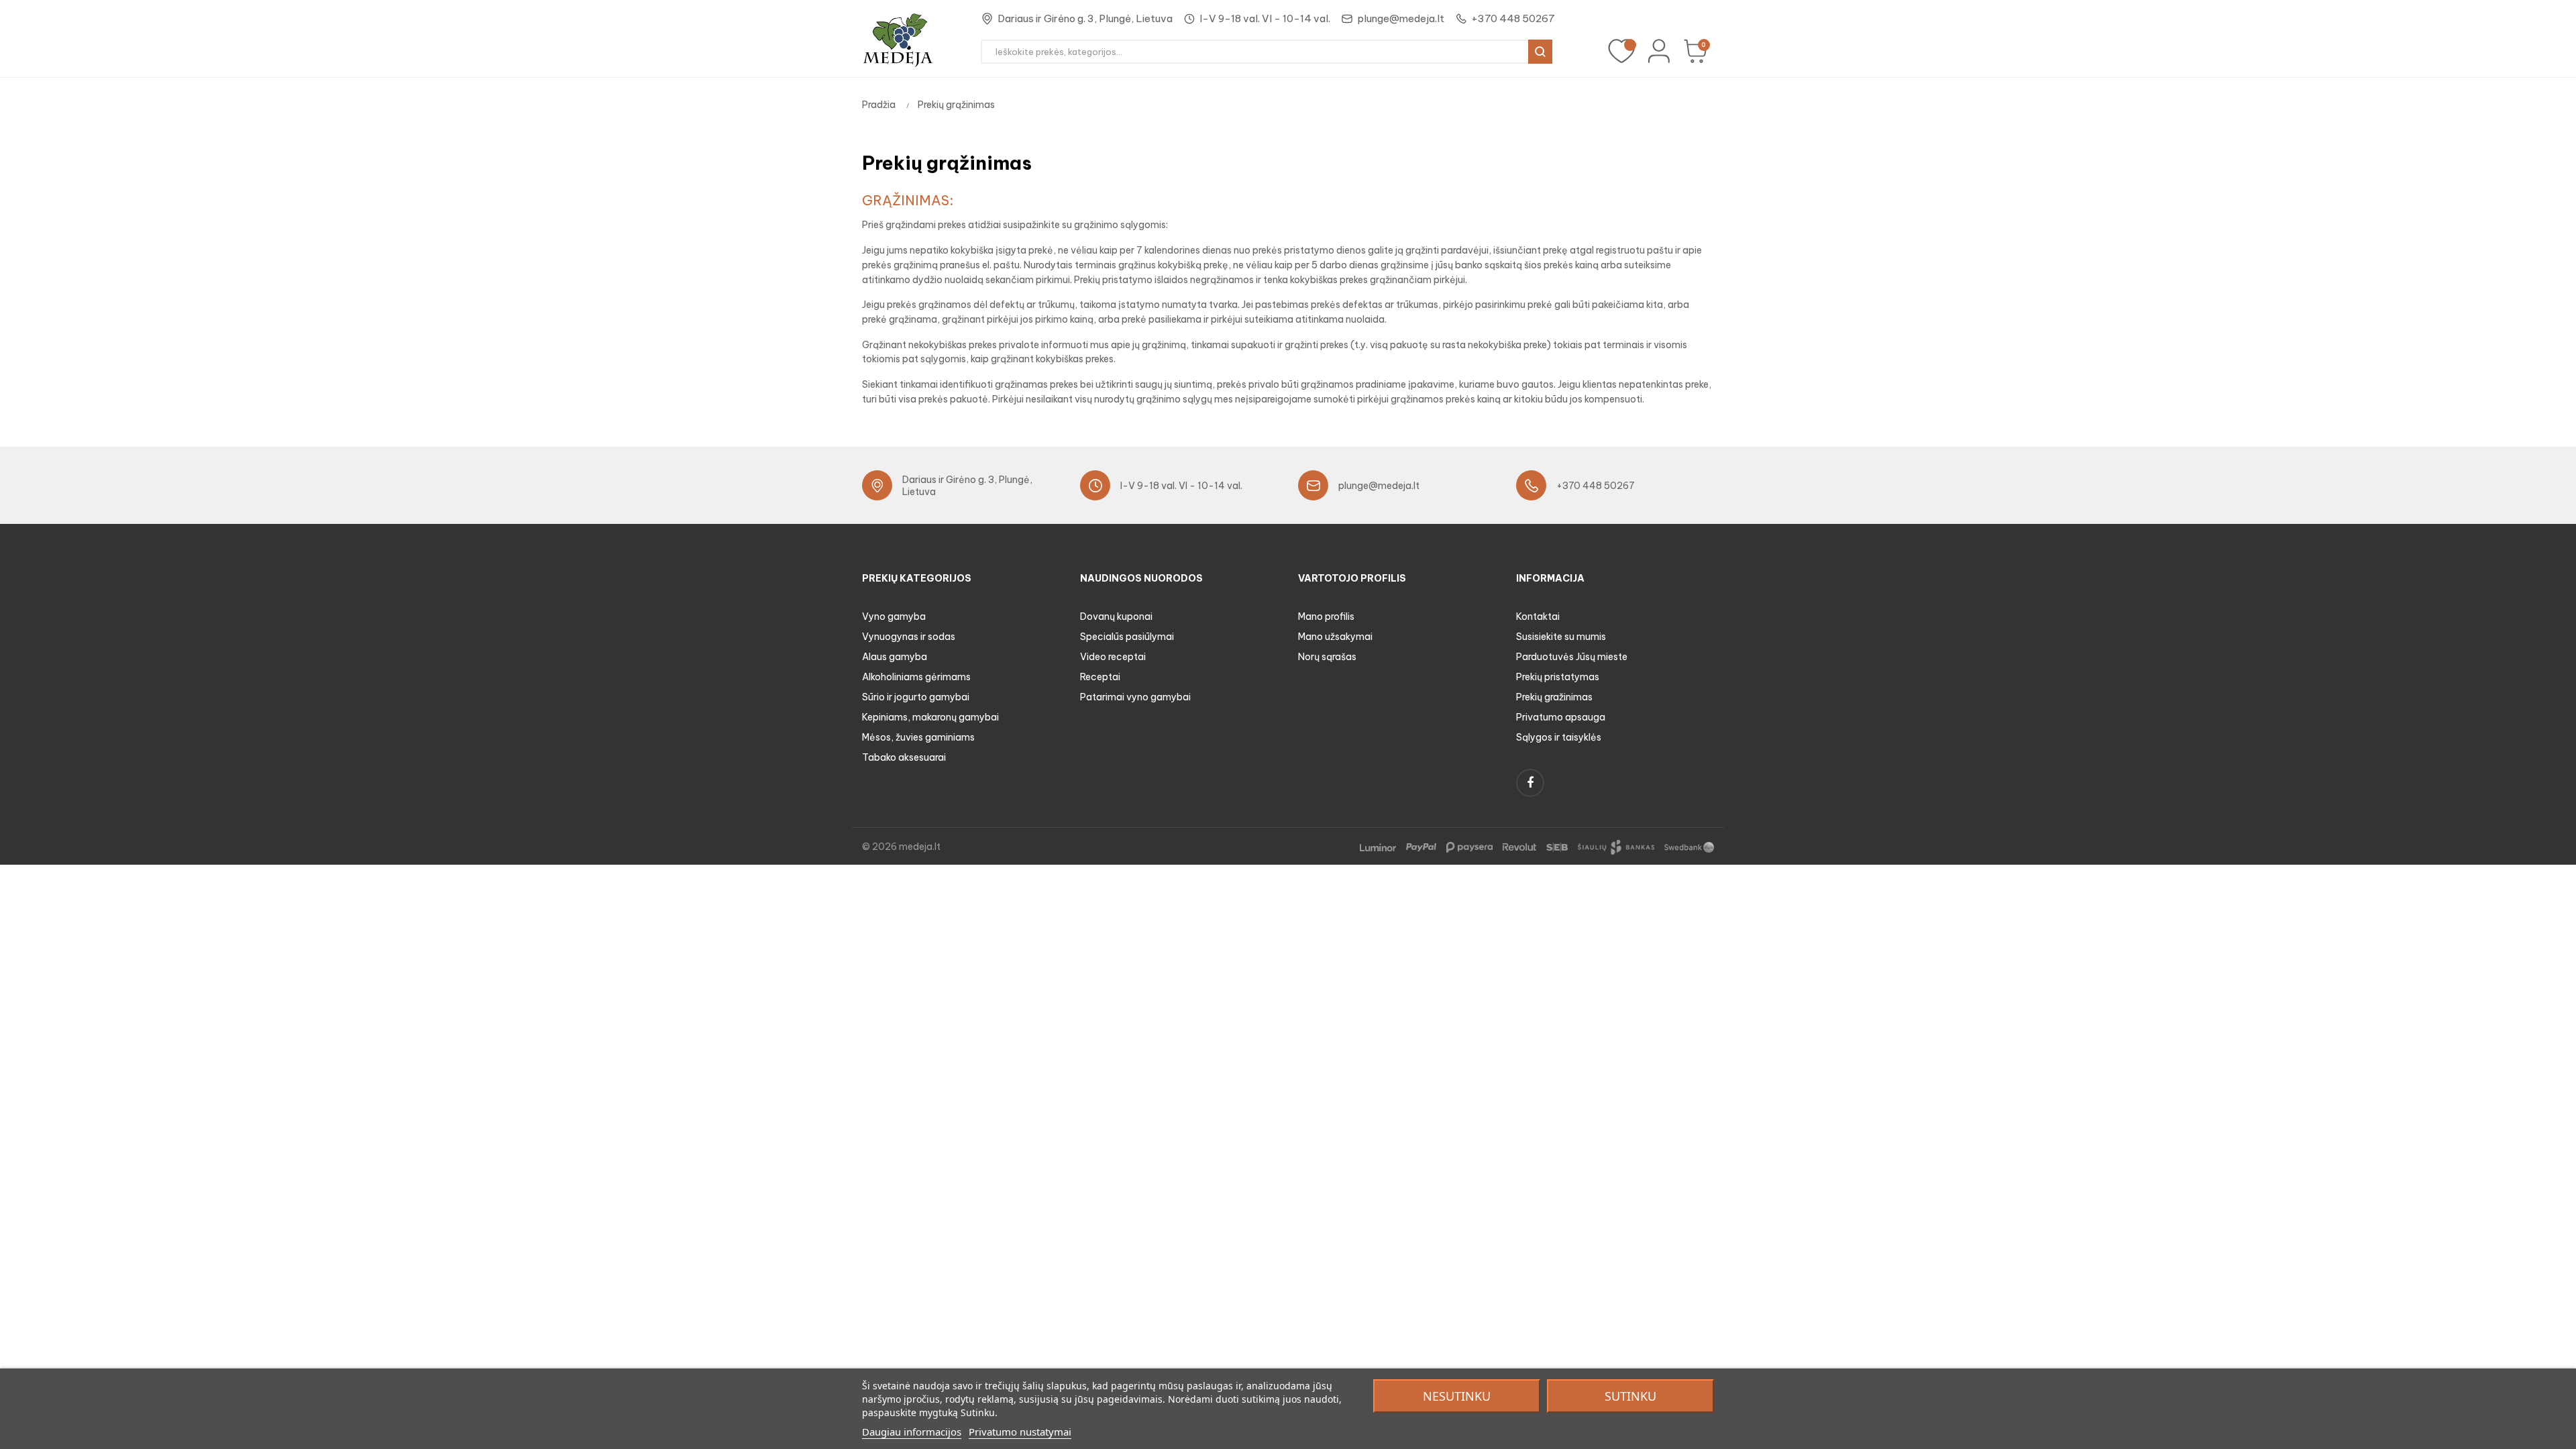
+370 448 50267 (1513, 18)
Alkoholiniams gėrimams (916, 677)
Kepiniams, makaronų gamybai (930, 717)
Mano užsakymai (1335, 637)
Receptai (1100, 677)
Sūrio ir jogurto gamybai (916, 697)
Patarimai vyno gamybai (1135, 697)
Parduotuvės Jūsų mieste (1572, 657)
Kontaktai (1538, 616)
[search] (1540, 52)
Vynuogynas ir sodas (909, 637)
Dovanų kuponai (1116, 616)
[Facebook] (1530, 783)
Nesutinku (1457, 1396)
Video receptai (1113, 657)
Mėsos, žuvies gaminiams (918, 737)
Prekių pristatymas (1558, 677)
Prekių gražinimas (1554, 697)
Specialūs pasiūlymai (1127, 637)
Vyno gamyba (894, 616)
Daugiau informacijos (912, 1432)
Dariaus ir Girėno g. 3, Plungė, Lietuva (1085, 18)
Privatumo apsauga (1561, 717)
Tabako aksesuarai (904, 757)
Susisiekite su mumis (1561, 637)
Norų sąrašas (1327, 657)
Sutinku (1630, 1396)
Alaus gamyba (895, 657)
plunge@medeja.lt (1401, 18)
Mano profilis (1326, 616)
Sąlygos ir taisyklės (1559, 737)
